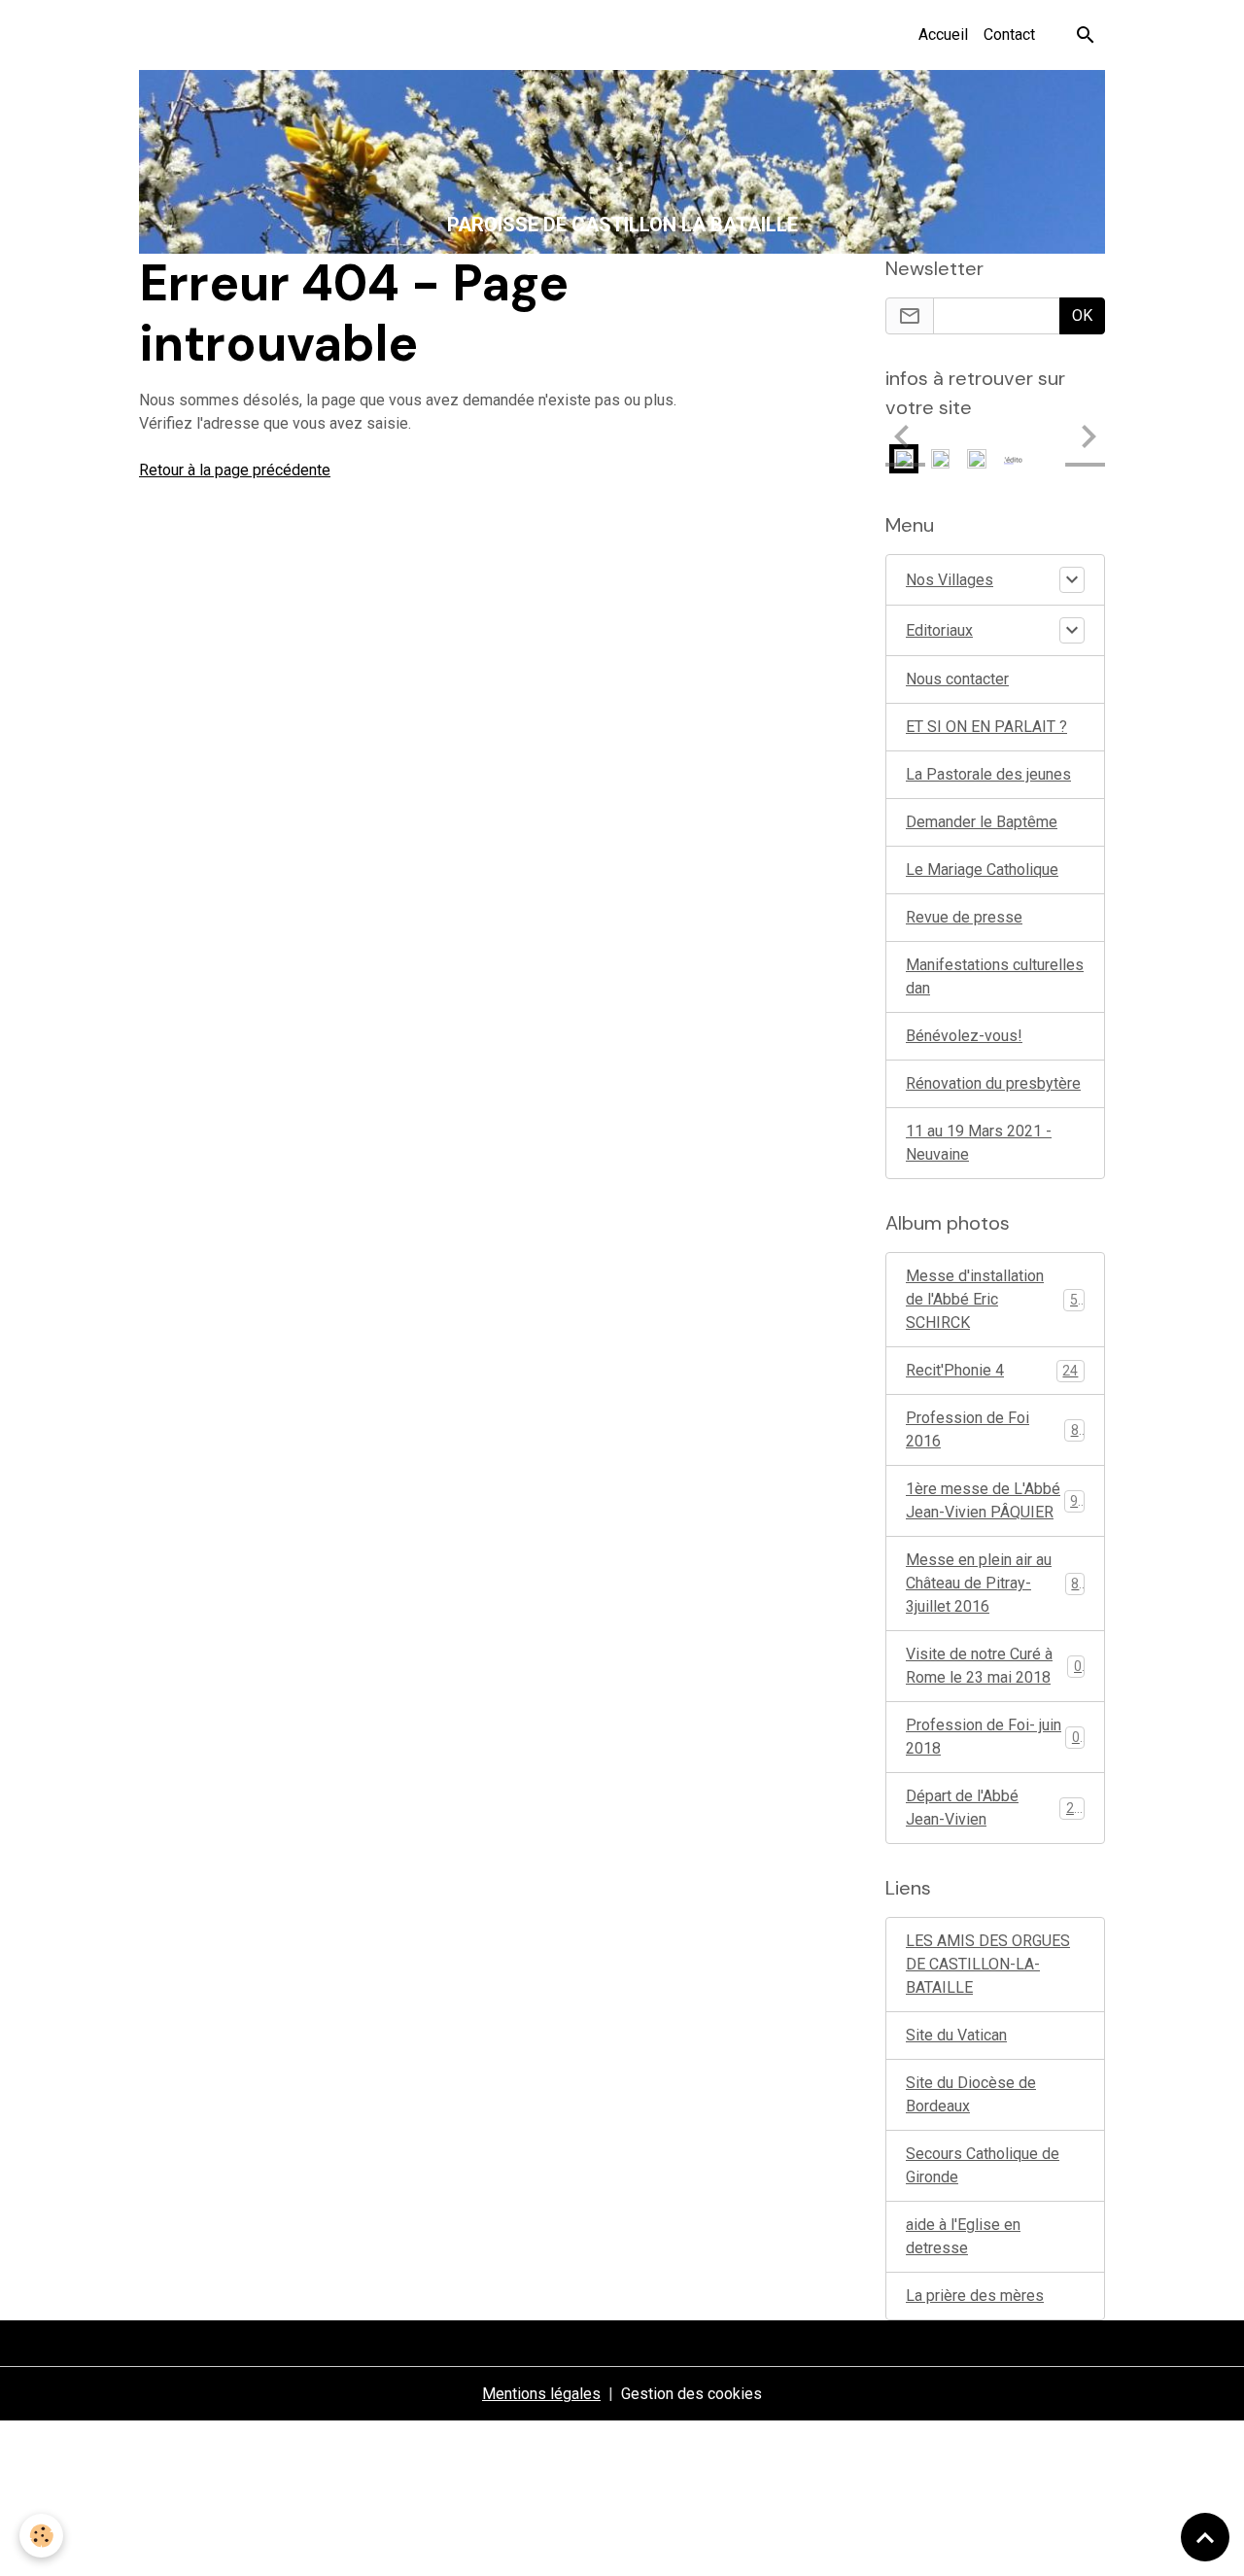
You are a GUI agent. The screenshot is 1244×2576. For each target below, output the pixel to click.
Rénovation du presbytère (993, 1083)
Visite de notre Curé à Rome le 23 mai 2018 (994, 1666)
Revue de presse (964, 917)
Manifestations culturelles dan (995, 976)
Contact (1009, 35)
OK (1082, 315)
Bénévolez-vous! (964, 1036)
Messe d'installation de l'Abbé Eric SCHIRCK (996, 1299)
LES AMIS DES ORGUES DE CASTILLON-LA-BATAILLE (988, 1964)
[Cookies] (41, 2536)
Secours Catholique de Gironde (983, 2165)
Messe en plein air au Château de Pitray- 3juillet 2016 (996, 1583)
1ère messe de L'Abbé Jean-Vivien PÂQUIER (996, 1500)
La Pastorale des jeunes (988, 774)
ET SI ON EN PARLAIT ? (986, 727)
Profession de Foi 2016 (992, 1429)
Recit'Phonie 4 (992, 1370)
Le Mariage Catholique (982, 870)
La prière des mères (975, 2296)
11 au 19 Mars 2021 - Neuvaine (979, 1143)
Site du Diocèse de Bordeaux (971, 2094)
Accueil (943, 35)
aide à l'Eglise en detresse (963, 2236)
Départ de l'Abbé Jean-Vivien (994, 1808)
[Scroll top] (1205, 2537)
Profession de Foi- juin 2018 (993, 1737)
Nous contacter (957, 679)
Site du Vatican (956, 2035)
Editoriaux (939, 630)
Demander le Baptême (982, 822)
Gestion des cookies (691, 2394)
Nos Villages (950, 580)
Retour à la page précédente (235, 470)
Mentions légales (541, 2394)
